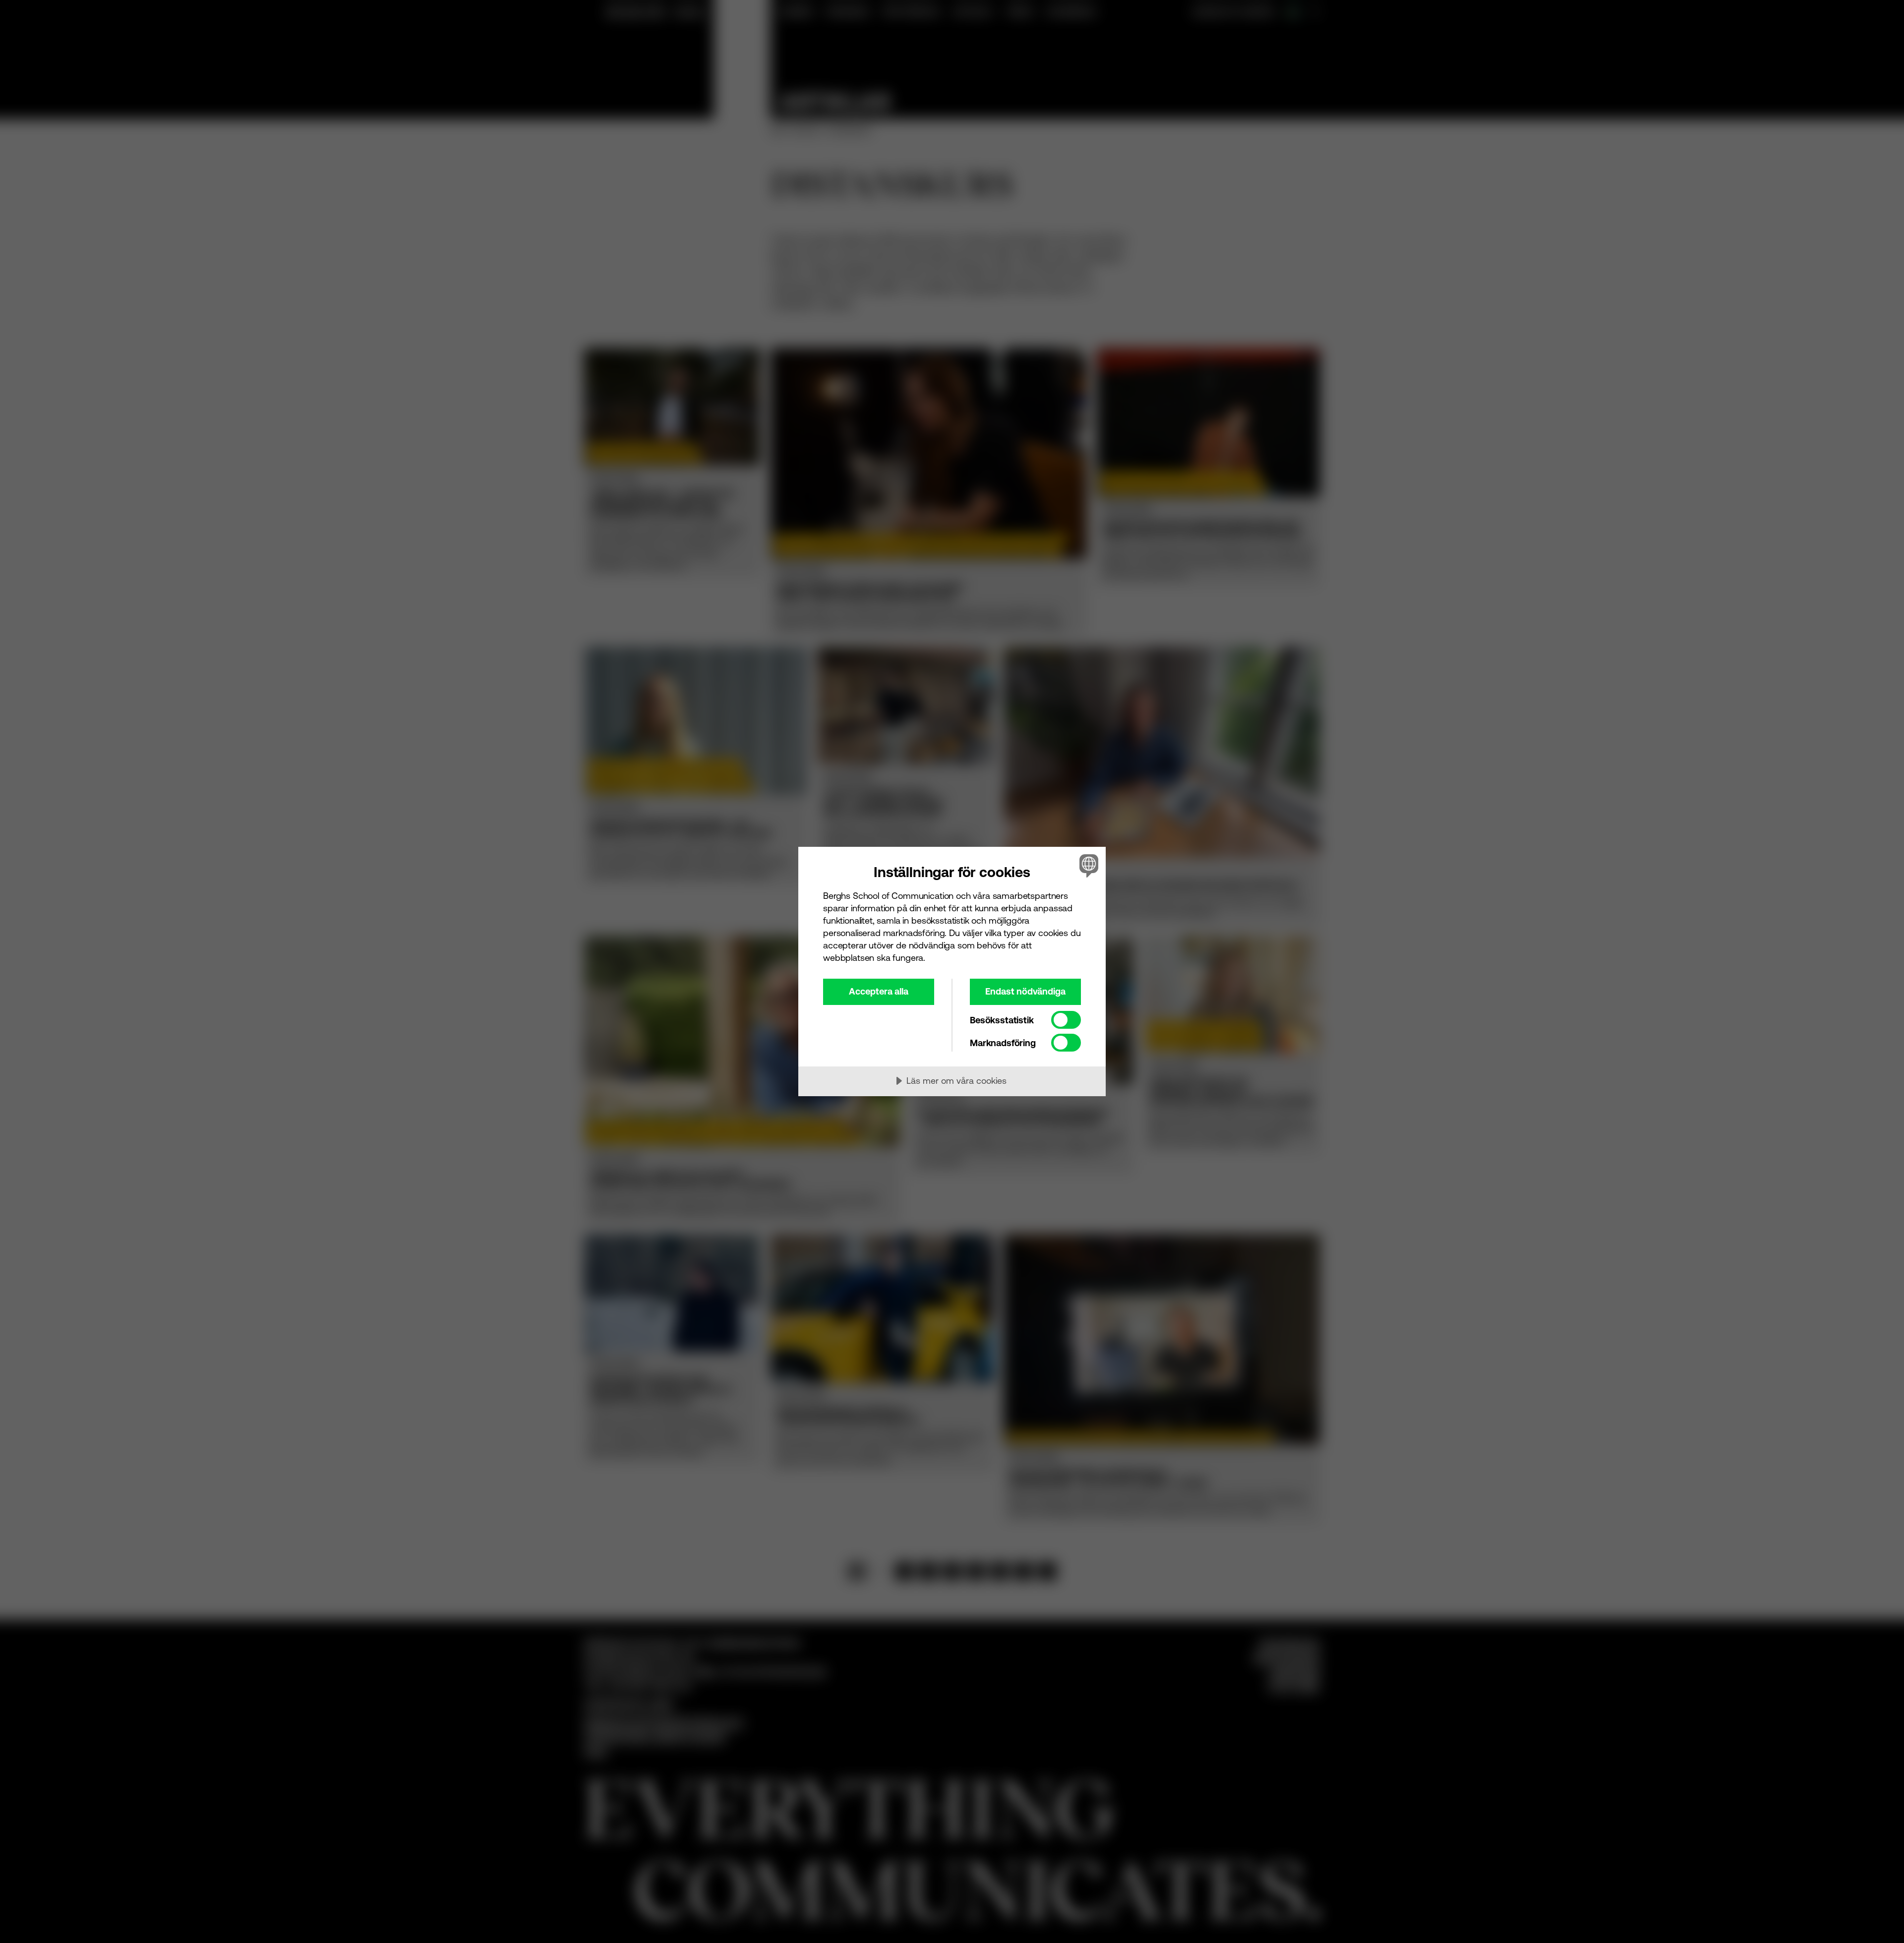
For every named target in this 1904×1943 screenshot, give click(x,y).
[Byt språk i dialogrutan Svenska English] (1087, 865)
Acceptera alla (879, 991)
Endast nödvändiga (1025, 991)
